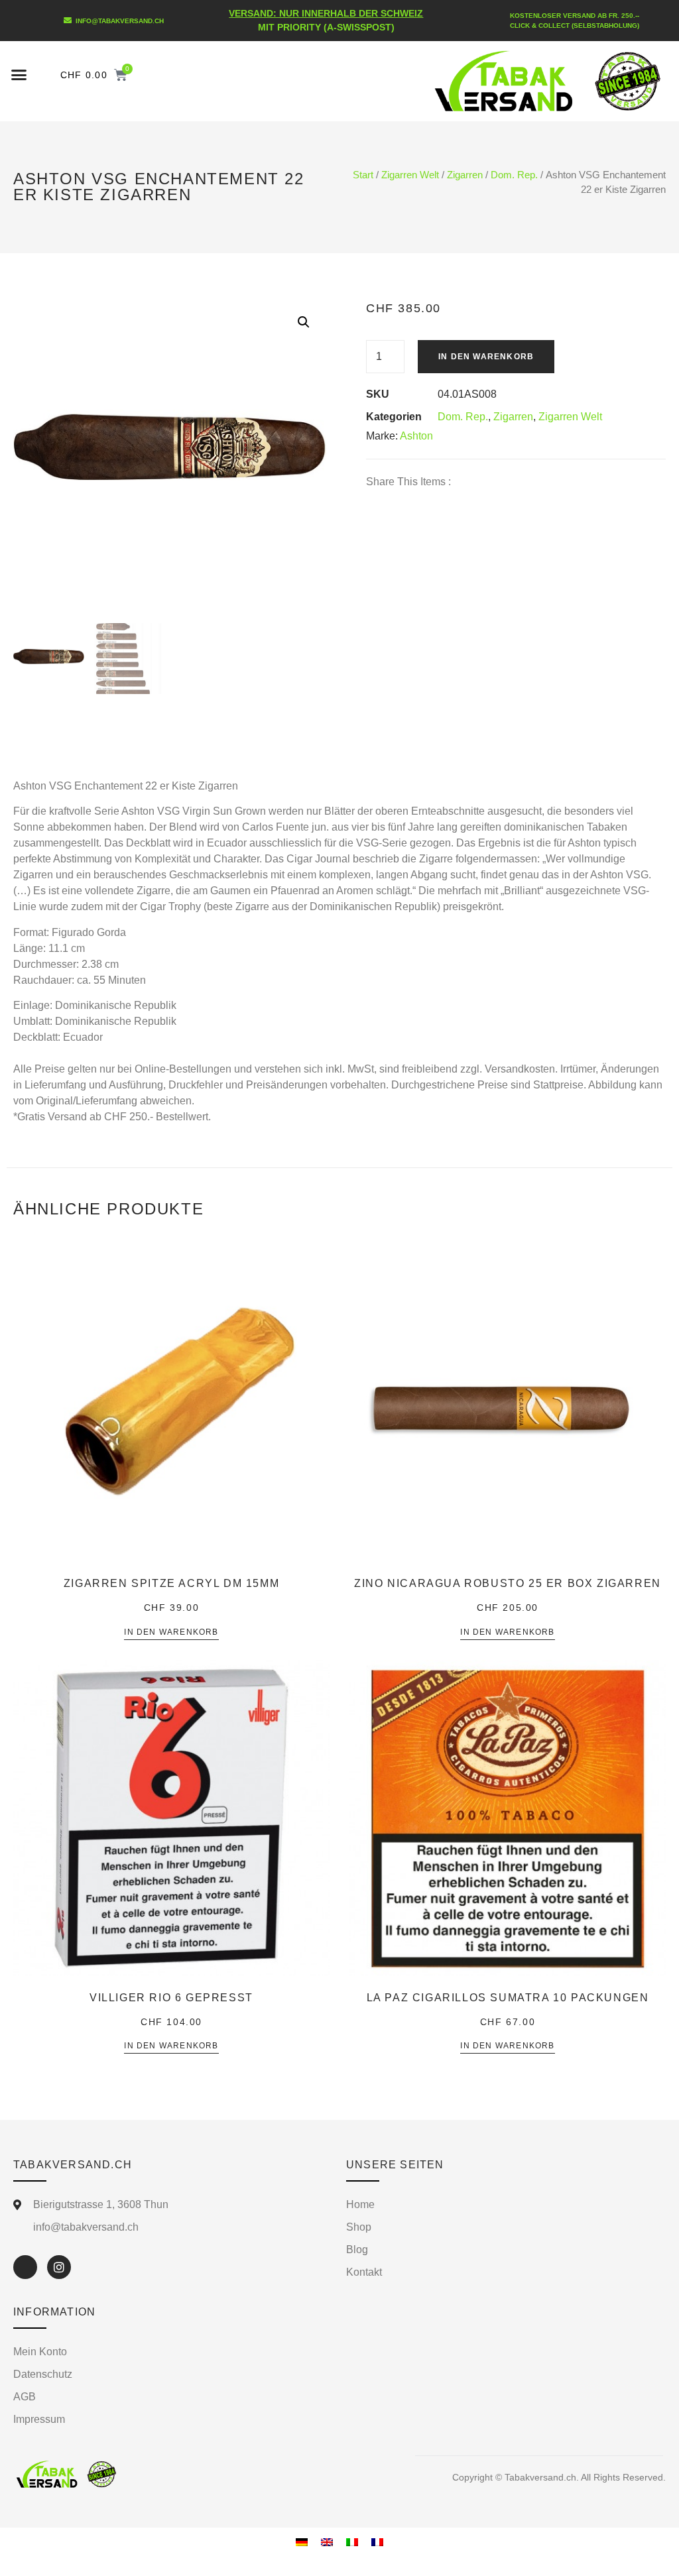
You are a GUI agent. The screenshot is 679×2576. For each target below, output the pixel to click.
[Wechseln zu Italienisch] (352, 2542)
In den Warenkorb (486, 357)
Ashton (416, 436)
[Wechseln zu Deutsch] (302, 2542)
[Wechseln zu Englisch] (327, 2542)
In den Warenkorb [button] (171, 1632)
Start (363, 175)
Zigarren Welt (410, 175)
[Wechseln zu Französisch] (377, 2542)
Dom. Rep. (514, 175)
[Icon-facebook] (25, 2267)
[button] (19, 75)
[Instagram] (59, 2267)
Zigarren (465, 175)
